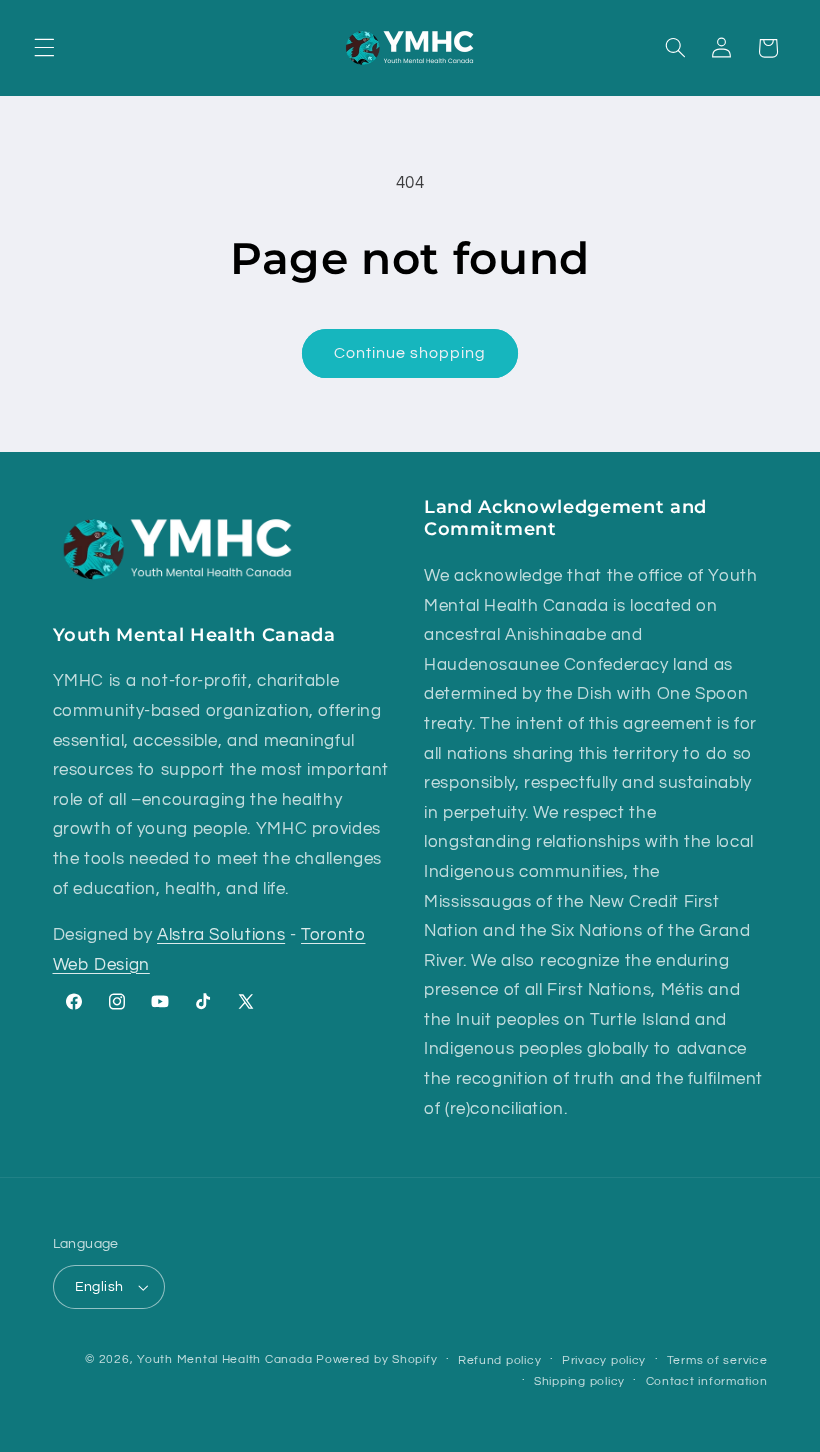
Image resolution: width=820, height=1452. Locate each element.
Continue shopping (410, 353)
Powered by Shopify (376, 1359)
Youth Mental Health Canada (224, 1359)
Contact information (707, 1381)
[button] (44, 48)
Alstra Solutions (221, 935)
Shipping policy (579, 1381)
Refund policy (500, 1360)
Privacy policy (604, 1360)
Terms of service (717, 1360)
